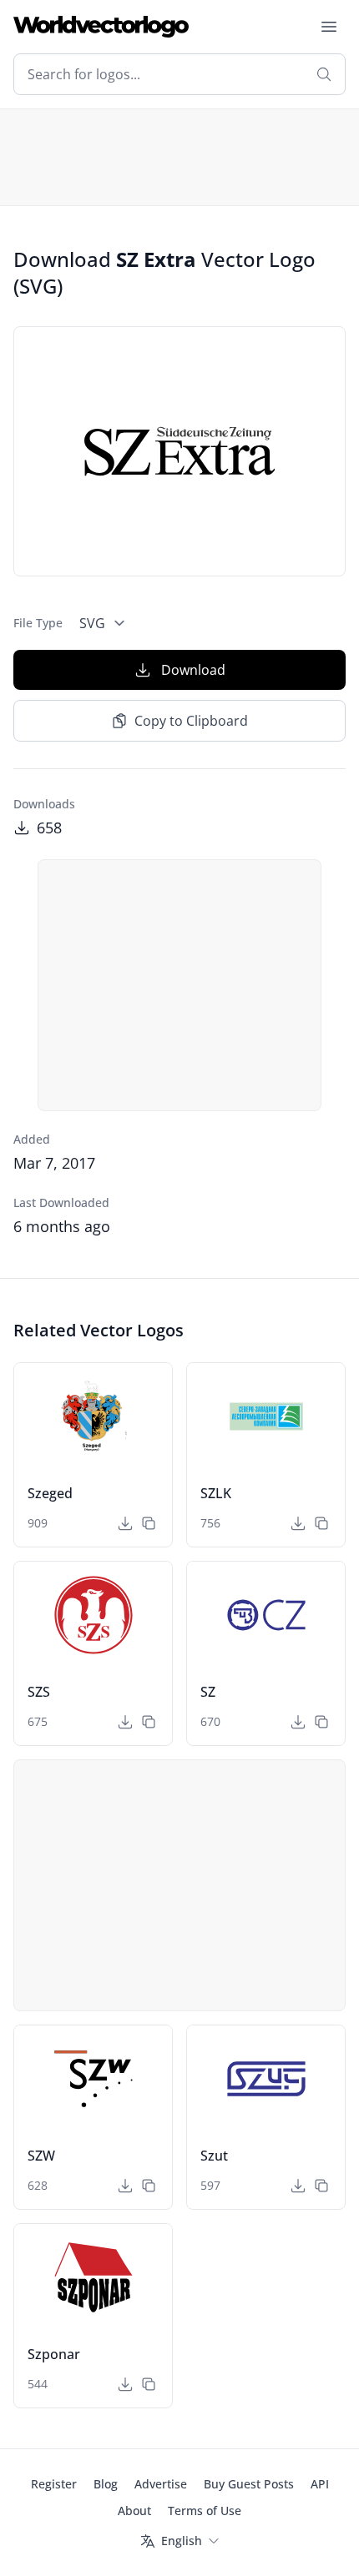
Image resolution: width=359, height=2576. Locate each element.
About (134, 2511)
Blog (106, 2484)
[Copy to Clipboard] (149, 1523)
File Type (38, 623)
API (320, 2484)
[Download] (125, 1523)
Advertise (161, 2484)
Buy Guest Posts (249, 2484)
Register (54, 2484)
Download (193, 670)
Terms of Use (205, 2511)
